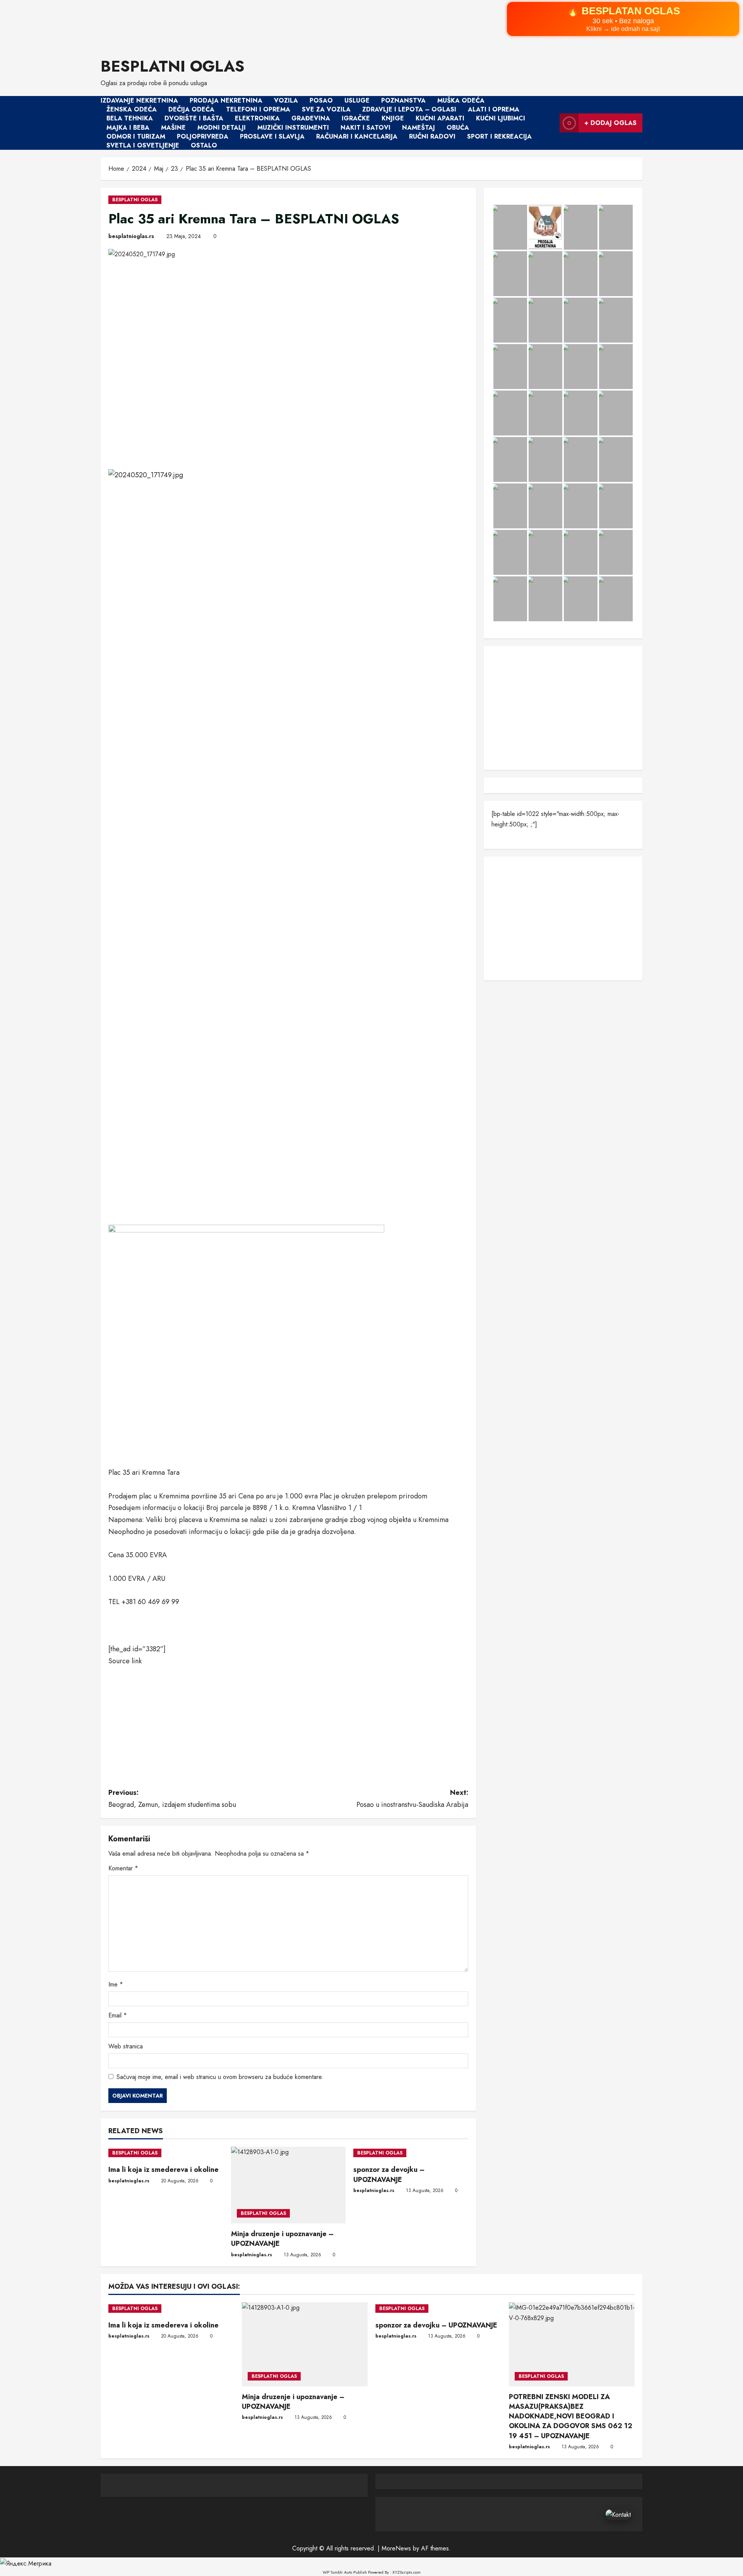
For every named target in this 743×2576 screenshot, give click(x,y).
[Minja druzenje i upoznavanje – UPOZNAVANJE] (288, 2185)
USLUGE (357, 100)
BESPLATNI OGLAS (173, 66)
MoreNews (396, 2548)
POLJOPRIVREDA (203, 136)
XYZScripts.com (407, 2572)
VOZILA (286, 100)
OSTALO (204, 145)
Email (118, 2015)
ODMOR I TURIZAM (136, 136)
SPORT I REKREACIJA (499, 136)
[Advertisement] (232, 23)
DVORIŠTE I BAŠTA (194, 119)
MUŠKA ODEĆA (461, 100)
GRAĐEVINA (311, 119)
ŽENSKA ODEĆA (132, 109)
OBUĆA (458, 128)
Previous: (172, 1799)
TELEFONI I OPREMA (258, 109)
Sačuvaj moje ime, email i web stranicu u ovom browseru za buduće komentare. (220, 2077)
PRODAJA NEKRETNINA (226, 100)
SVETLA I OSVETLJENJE (143, 145)
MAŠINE (173, 128)
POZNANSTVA (403, 100)
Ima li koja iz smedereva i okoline (163, 2170)
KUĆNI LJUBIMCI (501, 119)
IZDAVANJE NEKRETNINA (139, 100)
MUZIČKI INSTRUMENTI (293, 128)
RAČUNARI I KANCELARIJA (357, 136)
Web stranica (126, 2046)
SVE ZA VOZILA (326, 109)
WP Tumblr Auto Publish (345, 2572)
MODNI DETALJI (222, 128)
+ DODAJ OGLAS (610, 123)
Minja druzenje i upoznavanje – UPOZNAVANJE (282, 2239)
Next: (412, 1799)
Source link (125, 1661)
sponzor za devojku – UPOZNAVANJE (389, 2174)
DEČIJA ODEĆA (191, 109)
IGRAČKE (356, 119)
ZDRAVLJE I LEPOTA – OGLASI (409, 109)
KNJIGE (393, 119)
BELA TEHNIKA (130, 119)
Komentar (123, 1868)
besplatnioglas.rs (131, 236)
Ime (116, 1984)
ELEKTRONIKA (257, 119)
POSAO (321, 100)
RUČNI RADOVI (432, 136)
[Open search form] (551, 123)
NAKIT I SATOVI (366, 128)
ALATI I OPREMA (494, 109)
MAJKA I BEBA (128, 128)
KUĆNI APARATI (440, 119)
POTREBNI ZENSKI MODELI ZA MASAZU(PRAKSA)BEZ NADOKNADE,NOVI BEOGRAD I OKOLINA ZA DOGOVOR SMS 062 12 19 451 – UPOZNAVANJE (571, 2416)
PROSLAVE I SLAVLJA (272, 136)
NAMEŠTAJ (419, 128)
